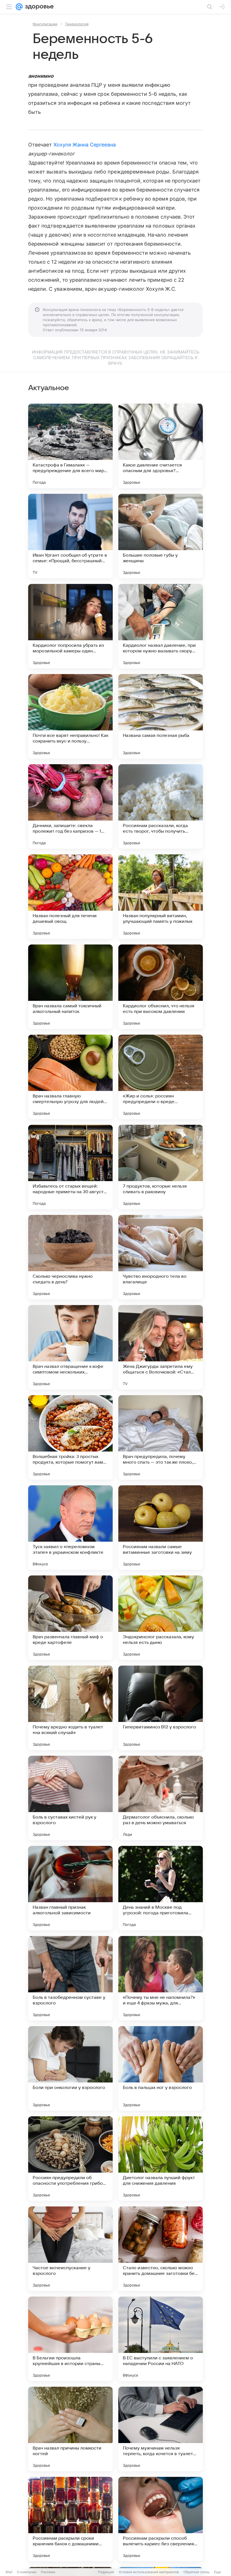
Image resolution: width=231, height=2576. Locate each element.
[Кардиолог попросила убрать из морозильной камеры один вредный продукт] (70, 626)
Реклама (48, 2572)
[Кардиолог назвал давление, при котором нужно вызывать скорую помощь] (161, 626)
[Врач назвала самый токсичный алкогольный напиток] (70, 987)
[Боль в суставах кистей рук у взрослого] (70, 1798)
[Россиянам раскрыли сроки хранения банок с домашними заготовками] (70, 2519)
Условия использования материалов (149, 2572)
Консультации (45, 24)
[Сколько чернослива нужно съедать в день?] (70, 1257)
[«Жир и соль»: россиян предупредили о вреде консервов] (161, 1077)
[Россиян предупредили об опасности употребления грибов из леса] (70, 2159)
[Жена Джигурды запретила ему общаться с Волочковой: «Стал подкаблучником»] (161, 1347)
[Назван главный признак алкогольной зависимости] (70, 1888)
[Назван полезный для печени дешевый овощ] (70, 897)
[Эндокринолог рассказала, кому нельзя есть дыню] (161, 1618)
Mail (9, 2572)
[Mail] (19, 7)
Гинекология (77, 24)
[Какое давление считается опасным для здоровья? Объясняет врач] (161, 446)
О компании (27, 2572)
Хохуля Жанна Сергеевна (85, 145)
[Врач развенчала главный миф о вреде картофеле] (70, 1618)
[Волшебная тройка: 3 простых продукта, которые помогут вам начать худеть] (70, 1437)
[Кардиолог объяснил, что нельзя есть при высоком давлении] (161, 987)
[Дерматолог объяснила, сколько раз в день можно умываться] (161, 1798)
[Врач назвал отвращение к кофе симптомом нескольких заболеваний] (70, 1347)
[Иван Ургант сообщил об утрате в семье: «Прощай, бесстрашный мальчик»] (70, 536)
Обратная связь (196, 2572)
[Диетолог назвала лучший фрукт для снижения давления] (161, 2159)
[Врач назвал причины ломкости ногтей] (70, 2429)
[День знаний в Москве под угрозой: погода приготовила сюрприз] (161, 1888)
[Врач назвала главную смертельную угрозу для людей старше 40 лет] (70, 1077)
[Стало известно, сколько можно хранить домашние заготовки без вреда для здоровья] (161, 2249)
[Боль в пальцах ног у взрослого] (161, 2068)
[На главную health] (38, 7)
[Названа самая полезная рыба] (161, 716)
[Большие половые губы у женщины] (161, 536)
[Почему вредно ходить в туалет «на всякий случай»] (70, 1708)
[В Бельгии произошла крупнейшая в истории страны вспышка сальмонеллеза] (70, 2339)
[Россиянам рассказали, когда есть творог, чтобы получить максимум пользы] (161, 806)
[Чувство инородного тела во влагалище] (161, 1257)
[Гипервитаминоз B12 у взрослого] (161, 1708)
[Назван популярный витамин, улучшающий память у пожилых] (161, 897)
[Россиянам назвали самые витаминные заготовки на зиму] (161, 1528)
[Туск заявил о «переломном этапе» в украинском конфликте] (70, 1528)
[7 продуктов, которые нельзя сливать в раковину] (161, 1167)
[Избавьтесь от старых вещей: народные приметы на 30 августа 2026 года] (70, 1167)
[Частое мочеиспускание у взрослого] (70, 2249)
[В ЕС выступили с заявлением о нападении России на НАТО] (161, 2339)
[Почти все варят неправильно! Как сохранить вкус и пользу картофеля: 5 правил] (70, 716)
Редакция (106, 2572)
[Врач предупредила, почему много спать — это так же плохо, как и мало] (161, 1437)
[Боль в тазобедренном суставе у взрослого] (70, 1978)
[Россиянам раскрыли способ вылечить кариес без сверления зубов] (161, 2519)
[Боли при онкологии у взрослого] (70, 2068)
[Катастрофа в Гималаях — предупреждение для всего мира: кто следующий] (70, 446)
